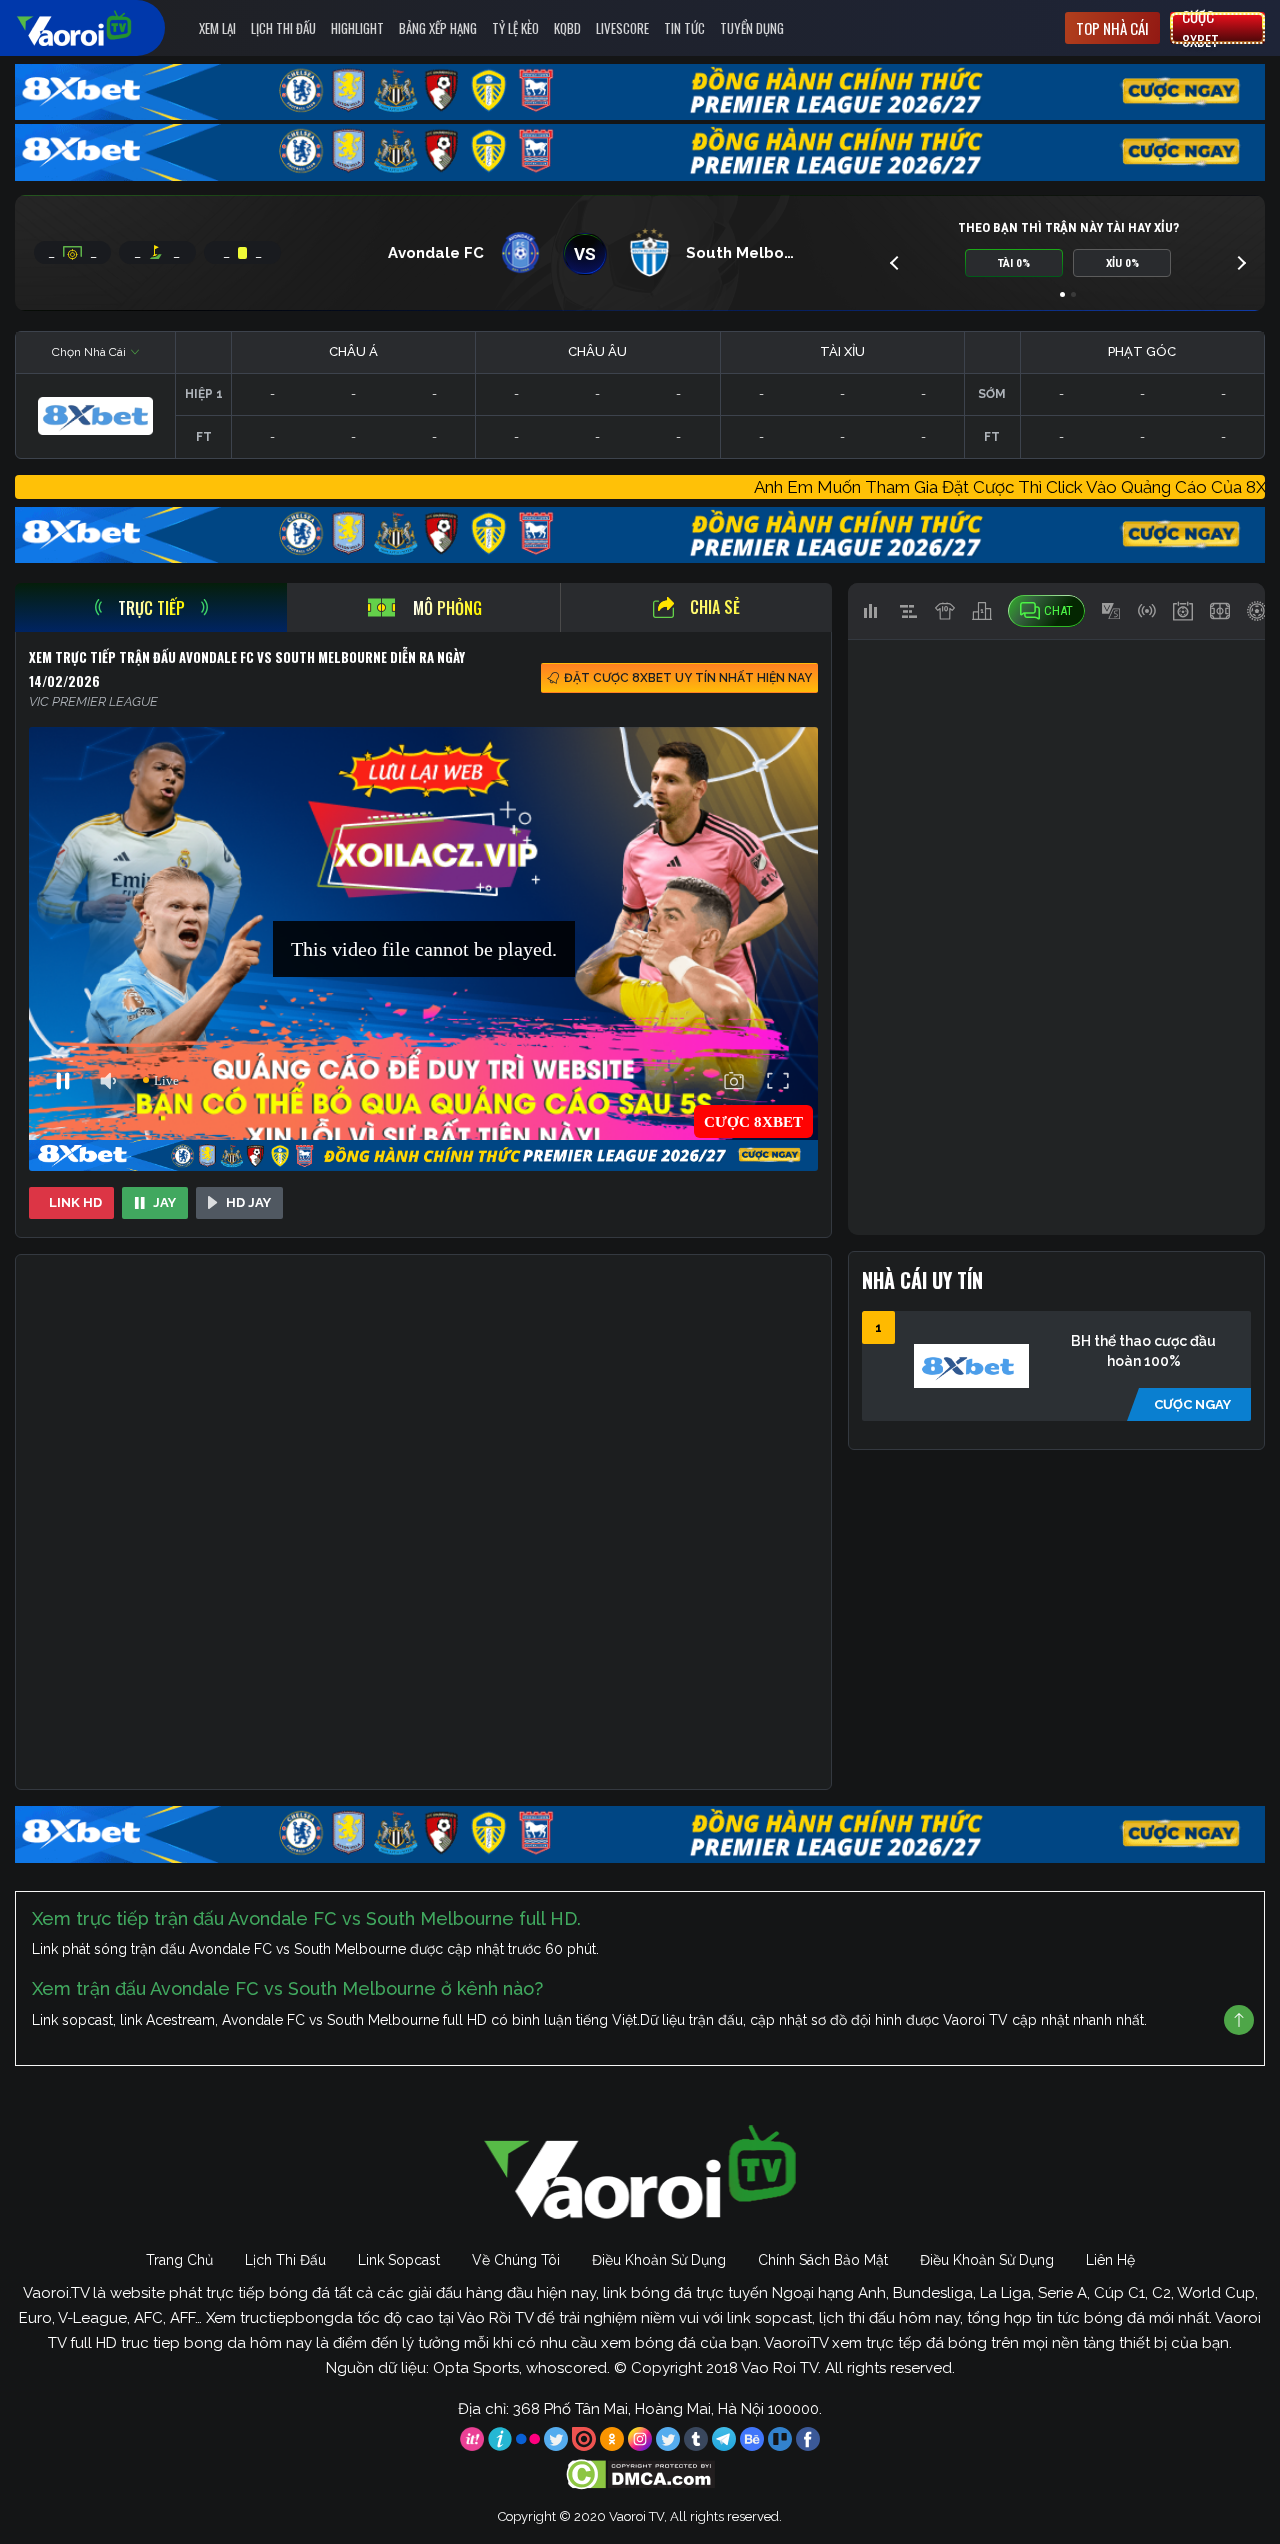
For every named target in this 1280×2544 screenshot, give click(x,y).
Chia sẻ (715, 607)
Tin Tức (684, 28)
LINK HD (75, 1202)
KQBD (567, 28)
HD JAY (248, 1202)
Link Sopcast (399, 2260)
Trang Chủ (179, 2260)
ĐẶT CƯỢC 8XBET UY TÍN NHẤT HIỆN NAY (688, 678)
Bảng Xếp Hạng (438, 28)
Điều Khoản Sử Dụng (659, 2260)
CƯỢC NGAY (1192, 1404)
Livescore (622, 28)
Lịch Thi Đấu (283, 28)
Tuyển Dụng (752, 28)
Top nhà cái (1112, 28)
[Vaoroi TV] (95, 28)
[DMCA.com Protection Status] (640, 2473)
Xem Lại (217, 28)
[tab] (151, 607)
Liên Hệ (1110, 2260)
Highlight (357, 28)
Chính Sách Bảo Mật (823, 2260)
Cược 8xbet (1200, 28)
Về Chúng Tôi (516, 2260)
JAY (164, 1202)
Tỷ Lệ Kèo (515, 28)
